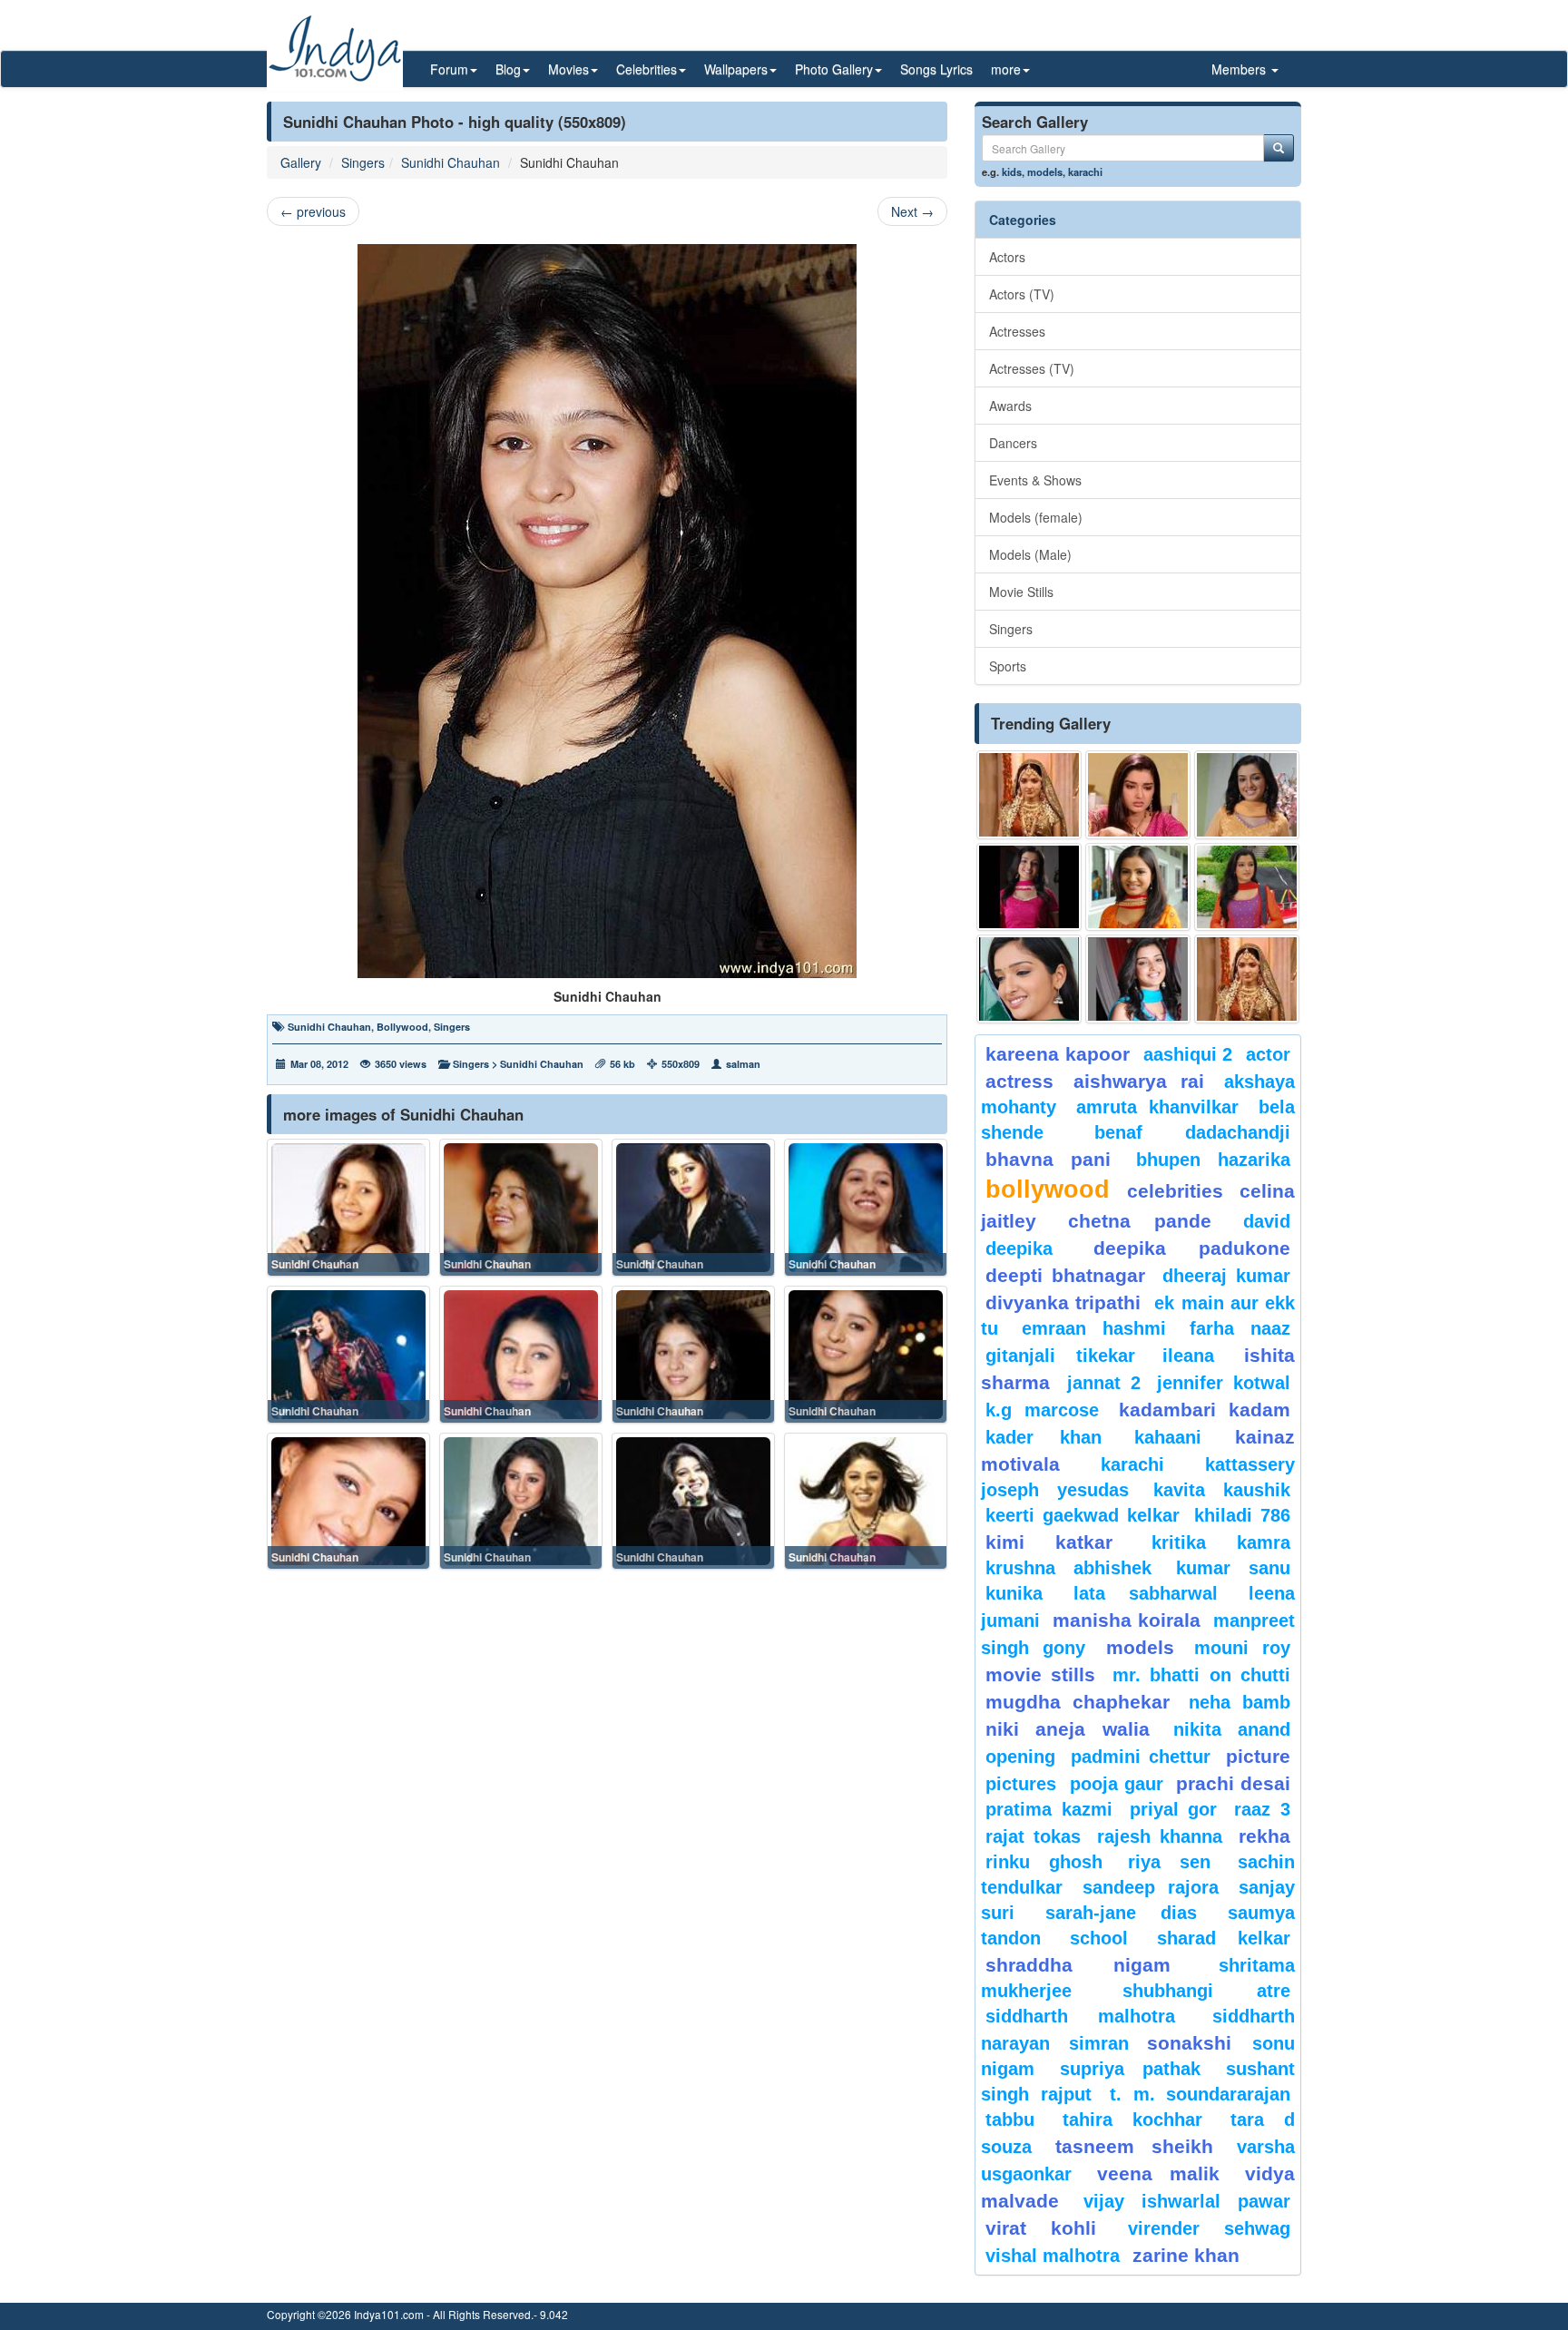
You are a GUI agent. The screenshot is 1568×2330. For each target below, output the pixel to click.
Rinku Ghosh (1044, 1862)
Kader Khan (1044, 1437)
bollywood (1048, 1189)
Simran (1099, 2043)
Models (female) (1036, 517)
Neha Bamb (1240, 1702)
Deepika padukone (1192, 1248)
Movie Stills (1021, 592)
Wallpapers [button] (736, 69)
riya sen (1178, 1862)
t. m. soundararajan (1200, 2094)
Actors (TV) (1022, 294)
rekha (1264, 1836)
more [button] (1006, 69)
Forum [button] (449, 69)
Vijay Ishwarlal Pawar (1187, 2201)
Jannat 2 (1104, 1383)
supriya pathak (1130, 2069)
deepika (1019, 1248)
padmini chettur (1141, 1757)
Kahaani (1168, 1437)
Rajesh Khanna (1160, 1836)
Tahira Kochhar (1133, 2120)
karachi (1085, 171)
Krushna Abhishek (1068, 1568)
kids (1012, 171)
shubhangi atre (1206, 1991)
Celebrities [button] (647, 69)
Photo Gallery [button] (834, 69)
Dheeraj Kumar (1226, 1276)
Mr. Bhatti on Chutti (1201, 1675)
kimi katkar (1049, 1542)
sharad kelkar (1224, 1938)
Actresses (1017, 331)
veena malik (1159, 2173)
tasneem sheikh (1134, 2146)
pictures (1021, 1784)
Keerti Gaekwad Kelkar (1083, 1515)
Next (912, 211)
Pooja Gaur (1117, 1784)
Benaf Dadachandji (1193, 1132)
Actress (1019, 1081)
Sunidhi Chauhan (451, 162)
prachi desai (1233, 1783)
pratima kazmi (1049, 1809)
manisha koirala (1126, 1620)
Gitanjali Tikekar (1060, 1356)
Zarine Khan (1186, 2255)
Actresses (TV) (1032, 368)
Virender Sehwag (1209, 2228)
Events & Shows (1035, 480)
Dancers (1013, 443)
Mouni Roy (1242, 1648)
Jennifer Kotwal (1224, 1383)
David (1267, 1221)
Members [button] (1240, 69)
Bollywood (402, 1027)
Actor (1268, 1054)
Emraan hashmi (1094, 1328)
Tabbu (1010, 2120)
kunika (1014, 1593)
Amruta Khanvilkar (1158, 1107)
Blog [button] (508, 69)
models (1045, 171)
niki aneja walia (1068, 1729)
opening (1020, 1757)
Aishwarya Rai (1138, 1081)
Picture (1258, 1756)
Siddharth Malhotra (1080, 2016)
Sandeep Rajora (1151, 1887)
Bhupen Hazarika (1213, 1160)
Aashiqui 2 (1188, 1054)
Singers (363, 162)
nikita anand (1232, 1729)
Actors (1007, 257)
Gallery (301, 162)
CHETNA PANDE (1140, 1221)
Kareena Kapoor (1058, 1054)
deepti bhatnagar (1065, 1275)
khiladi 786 (1242, 1515)
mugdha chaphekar (1078, 1702)
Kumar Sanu (1233, 1568)
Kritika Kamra (1221, 1542)
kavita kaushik (1222, 1490)
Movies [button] (568, 69)
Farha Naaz (1240, 1328)
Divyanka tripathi (1063, 1302)
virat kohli (1041, 2228)
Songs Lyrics (936, 69)
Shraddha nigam (1078, 1965)
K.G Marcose (1042, 1410)
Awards (1010, 406)
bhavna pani (1048, 1159)
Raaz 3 (1262, 1809)
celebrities (1175, 1191)
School (1099, 1938)
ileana (1199, 1356)
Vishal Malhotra (1053, 2256)
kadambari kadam (1205, 1410)
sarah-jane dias (1121, 1913)
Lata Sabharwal (1146, 1593)
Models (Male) (1030, 554)
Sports (1008, 666)
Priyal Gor (1174, 1809)
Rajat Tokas (1033, 1836)
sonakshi (1195, 2043)
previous (313, 211)
